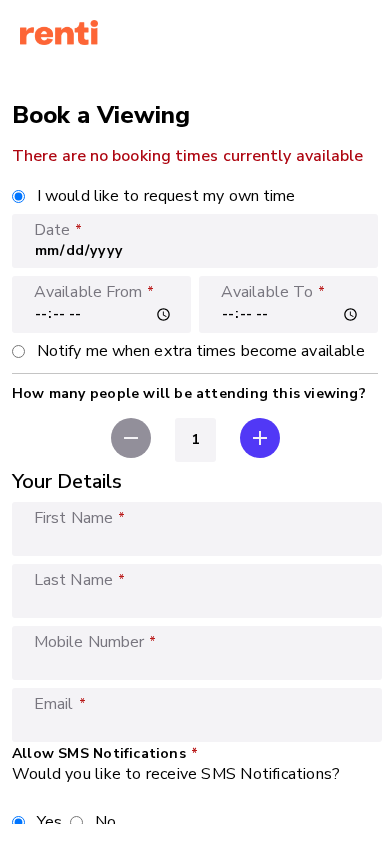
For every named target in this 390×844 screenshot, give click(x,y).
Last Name (73, 580)
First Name (73, 518)
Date (52, 230)
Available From (88, 292)
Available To (267, 292)
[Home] (59, 34)
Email (54, 704)
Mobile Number (89, 642)
